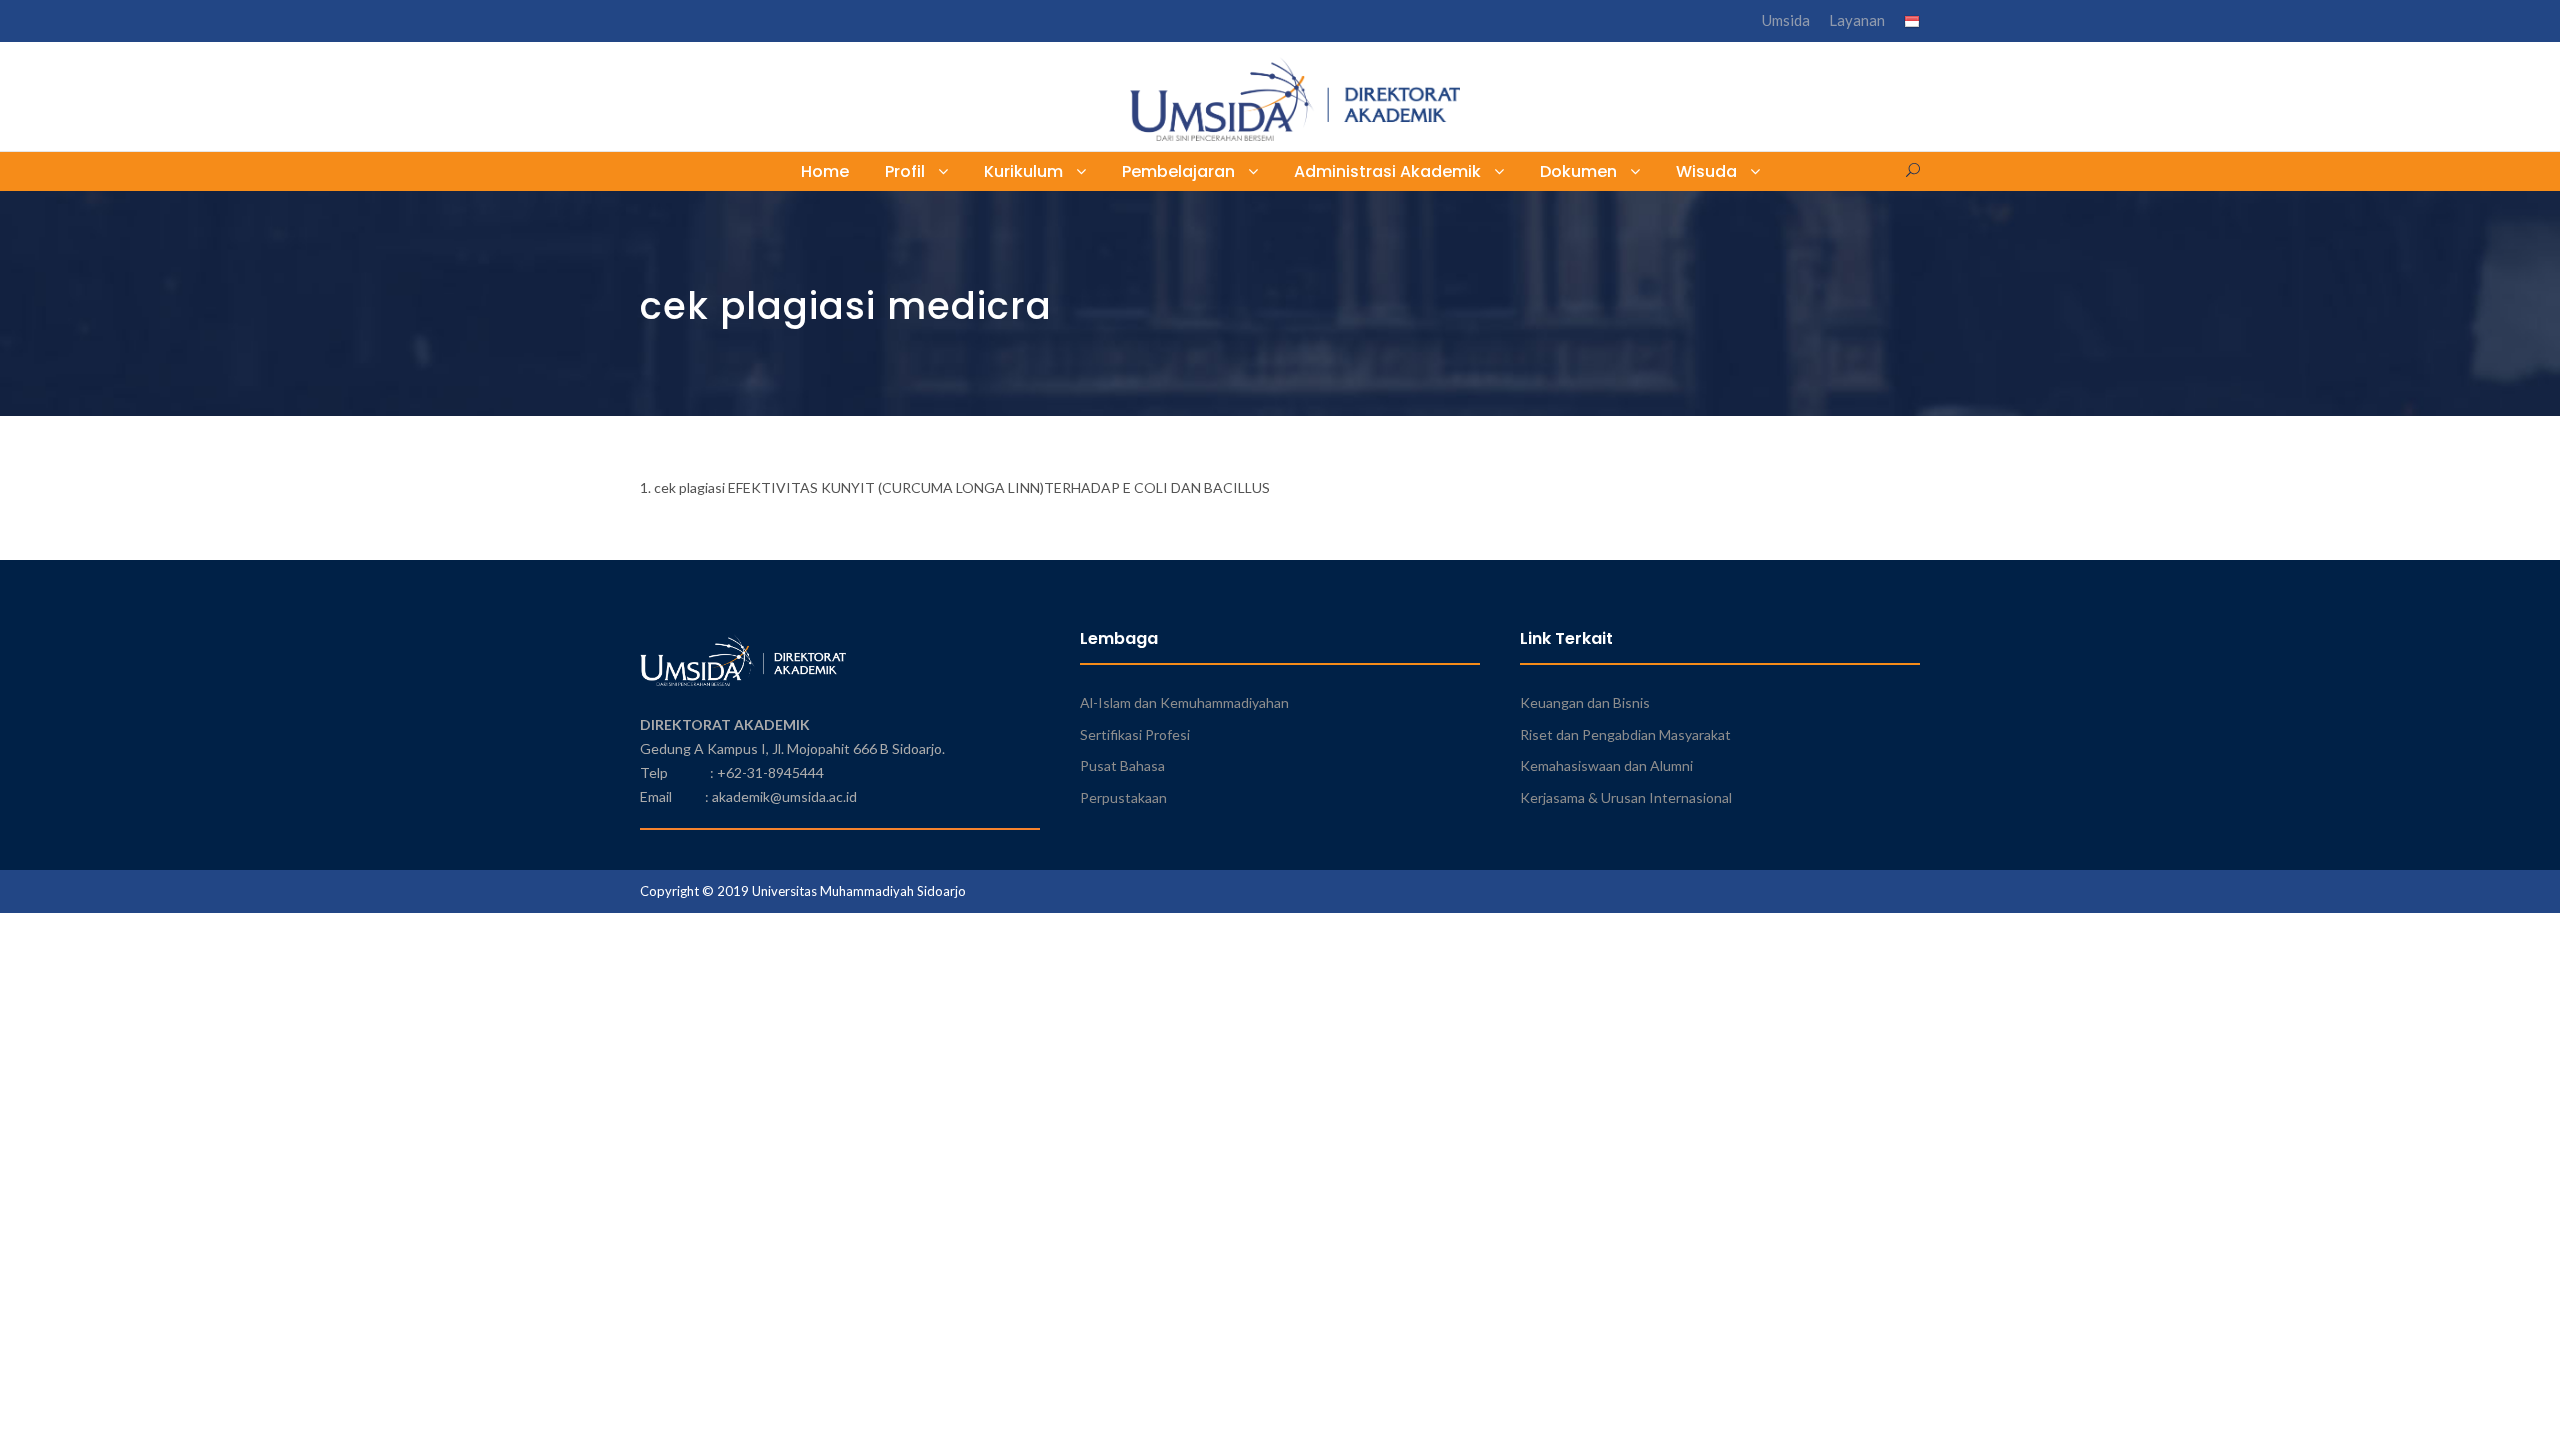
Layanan (1857, 20)
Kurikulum (1023, 171)
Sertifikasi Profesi (1135, 734)
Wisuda (1706, 171)
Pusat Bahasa (1122, 765)
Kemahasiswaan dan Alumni (1606, 765)
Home (825, 171)
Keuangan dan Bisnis (1585, 702)
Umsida (1786, 20)
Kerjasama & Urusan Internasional (1626, 797)
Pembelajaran (1178, 171)
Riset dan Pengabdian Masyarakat (1625, 734)
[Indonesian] (1912, 24)
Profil (905, 171)
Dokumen (1578, 171)
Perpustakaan (1123, 797)
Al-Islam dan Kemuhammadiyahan (1184, 702)
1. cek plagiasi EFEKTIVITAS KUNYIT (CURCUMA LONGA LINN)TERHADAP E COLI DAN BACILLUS (955, 487)
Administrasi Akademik (1387, 171)
